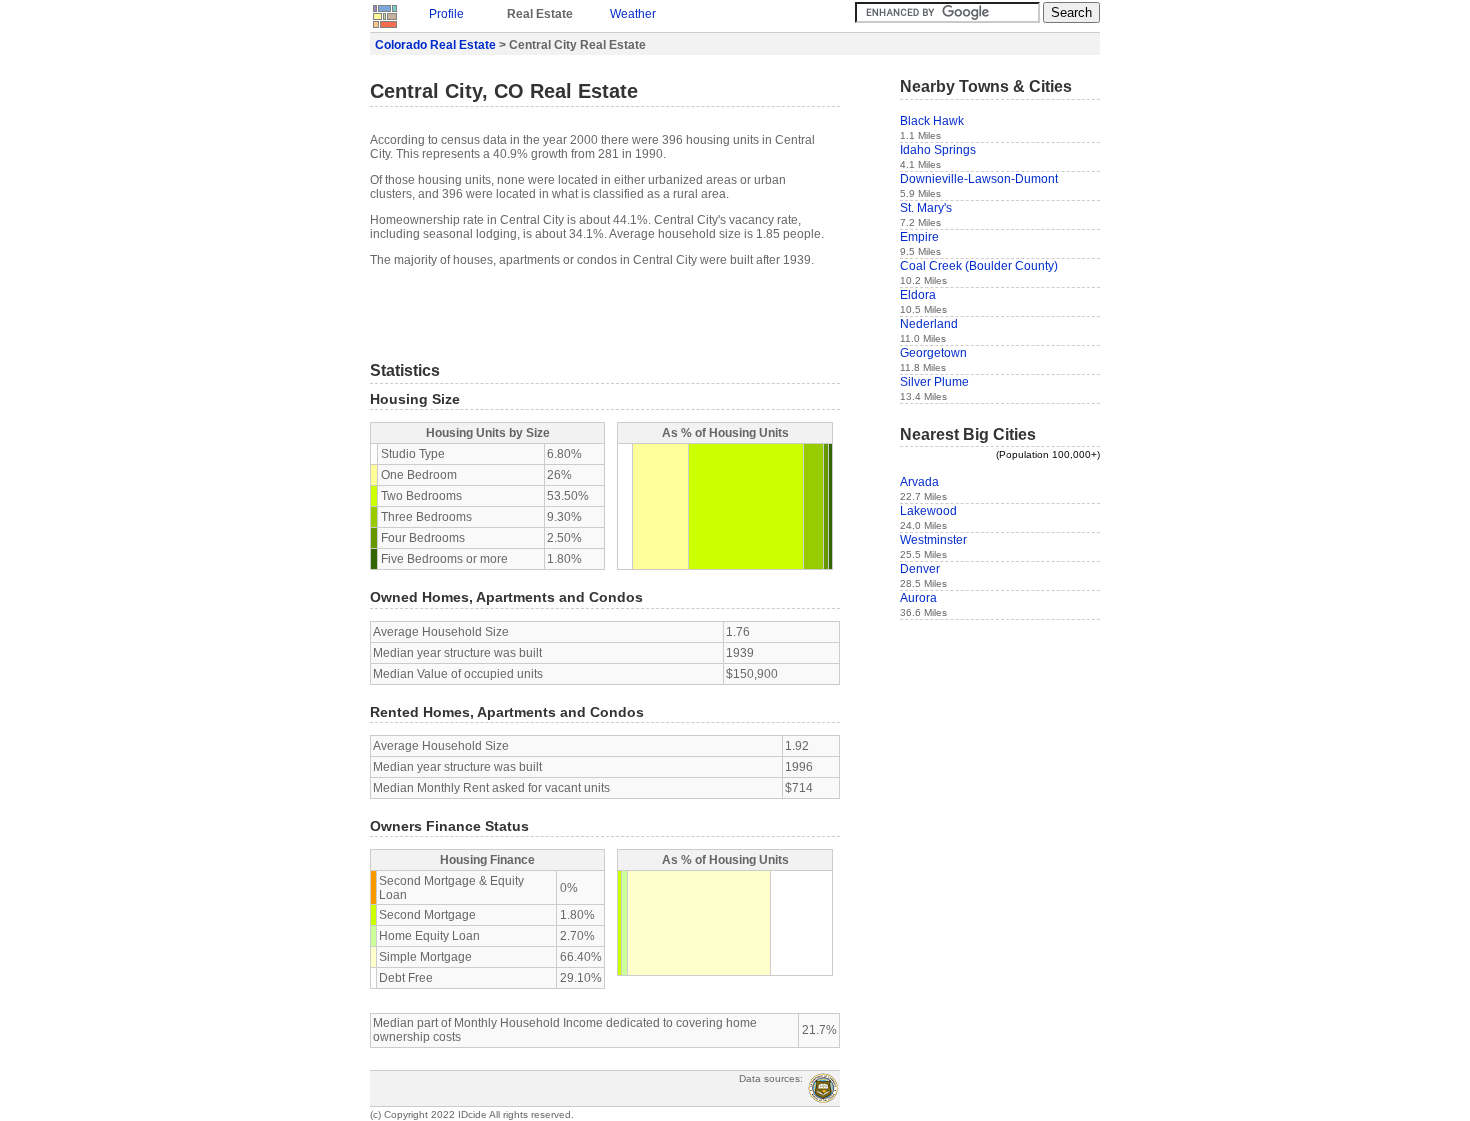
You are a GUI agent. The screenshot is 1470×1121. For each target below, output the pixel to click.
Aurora (918, 598)
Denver (920, 569)
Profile (446, 14)
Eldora (918, 295)
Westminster (933, 540)
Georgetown (933, 353)
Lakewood (928, 511)
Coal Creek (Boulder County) (979, 266)
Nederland (929, 324)
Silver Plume (934, 382)
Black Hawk (932, 121)
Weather (633, 14)
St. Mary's (926, 208)
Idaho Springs (938, 150)
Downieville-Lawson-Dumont (979, 179)
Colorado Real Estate (435, 45)
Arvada (919, 482)
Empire (919, 237)
